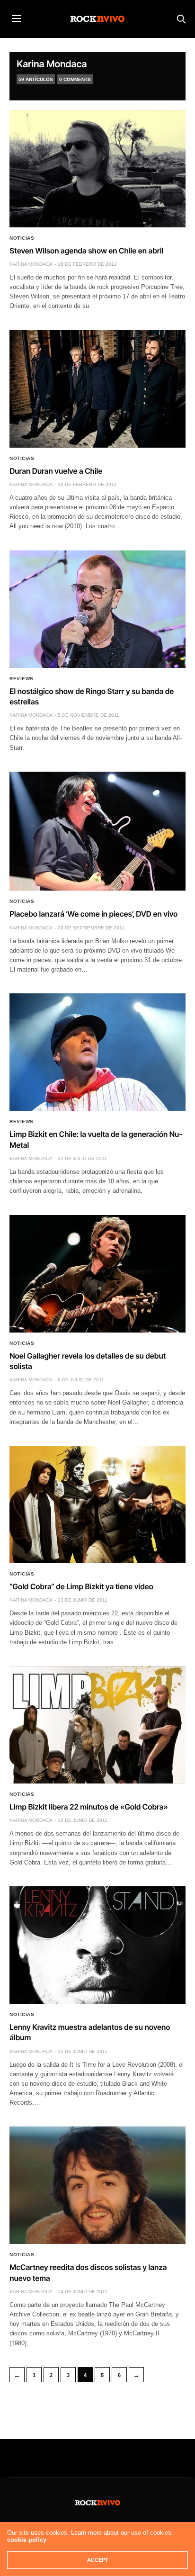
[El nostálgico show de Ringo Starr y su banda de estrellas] (97, 609)
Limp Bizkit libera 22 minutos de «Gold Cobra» (89, 1807)
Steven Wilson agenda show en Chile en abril (86, 251)
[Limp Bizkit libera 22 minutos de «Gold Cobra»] (97, 1725)
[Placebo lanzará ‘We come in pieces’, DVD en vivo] (97, 831)
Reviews (22, 679)
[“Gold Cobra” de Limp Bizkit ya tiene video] (97, 1504)
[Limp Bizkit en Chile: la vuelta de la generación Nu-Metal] (97, 1052)
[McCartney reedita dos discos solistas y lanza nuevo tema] (97, 2185)
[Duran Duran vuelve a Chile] (97, 389)
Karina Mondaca (52, 64)
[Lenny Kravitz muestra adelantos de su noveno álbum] (97, 1945)
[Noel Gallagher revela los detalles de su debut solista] (97, 1274)
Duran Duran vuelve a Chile (56, 471)
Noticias (22, 238)
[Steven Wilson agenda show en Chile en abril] (97, 169)
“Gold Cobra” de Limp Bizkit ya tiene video (81, 1586)
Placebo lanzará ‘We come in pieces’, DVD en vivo (93, 914)
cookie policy (27, 2540)
